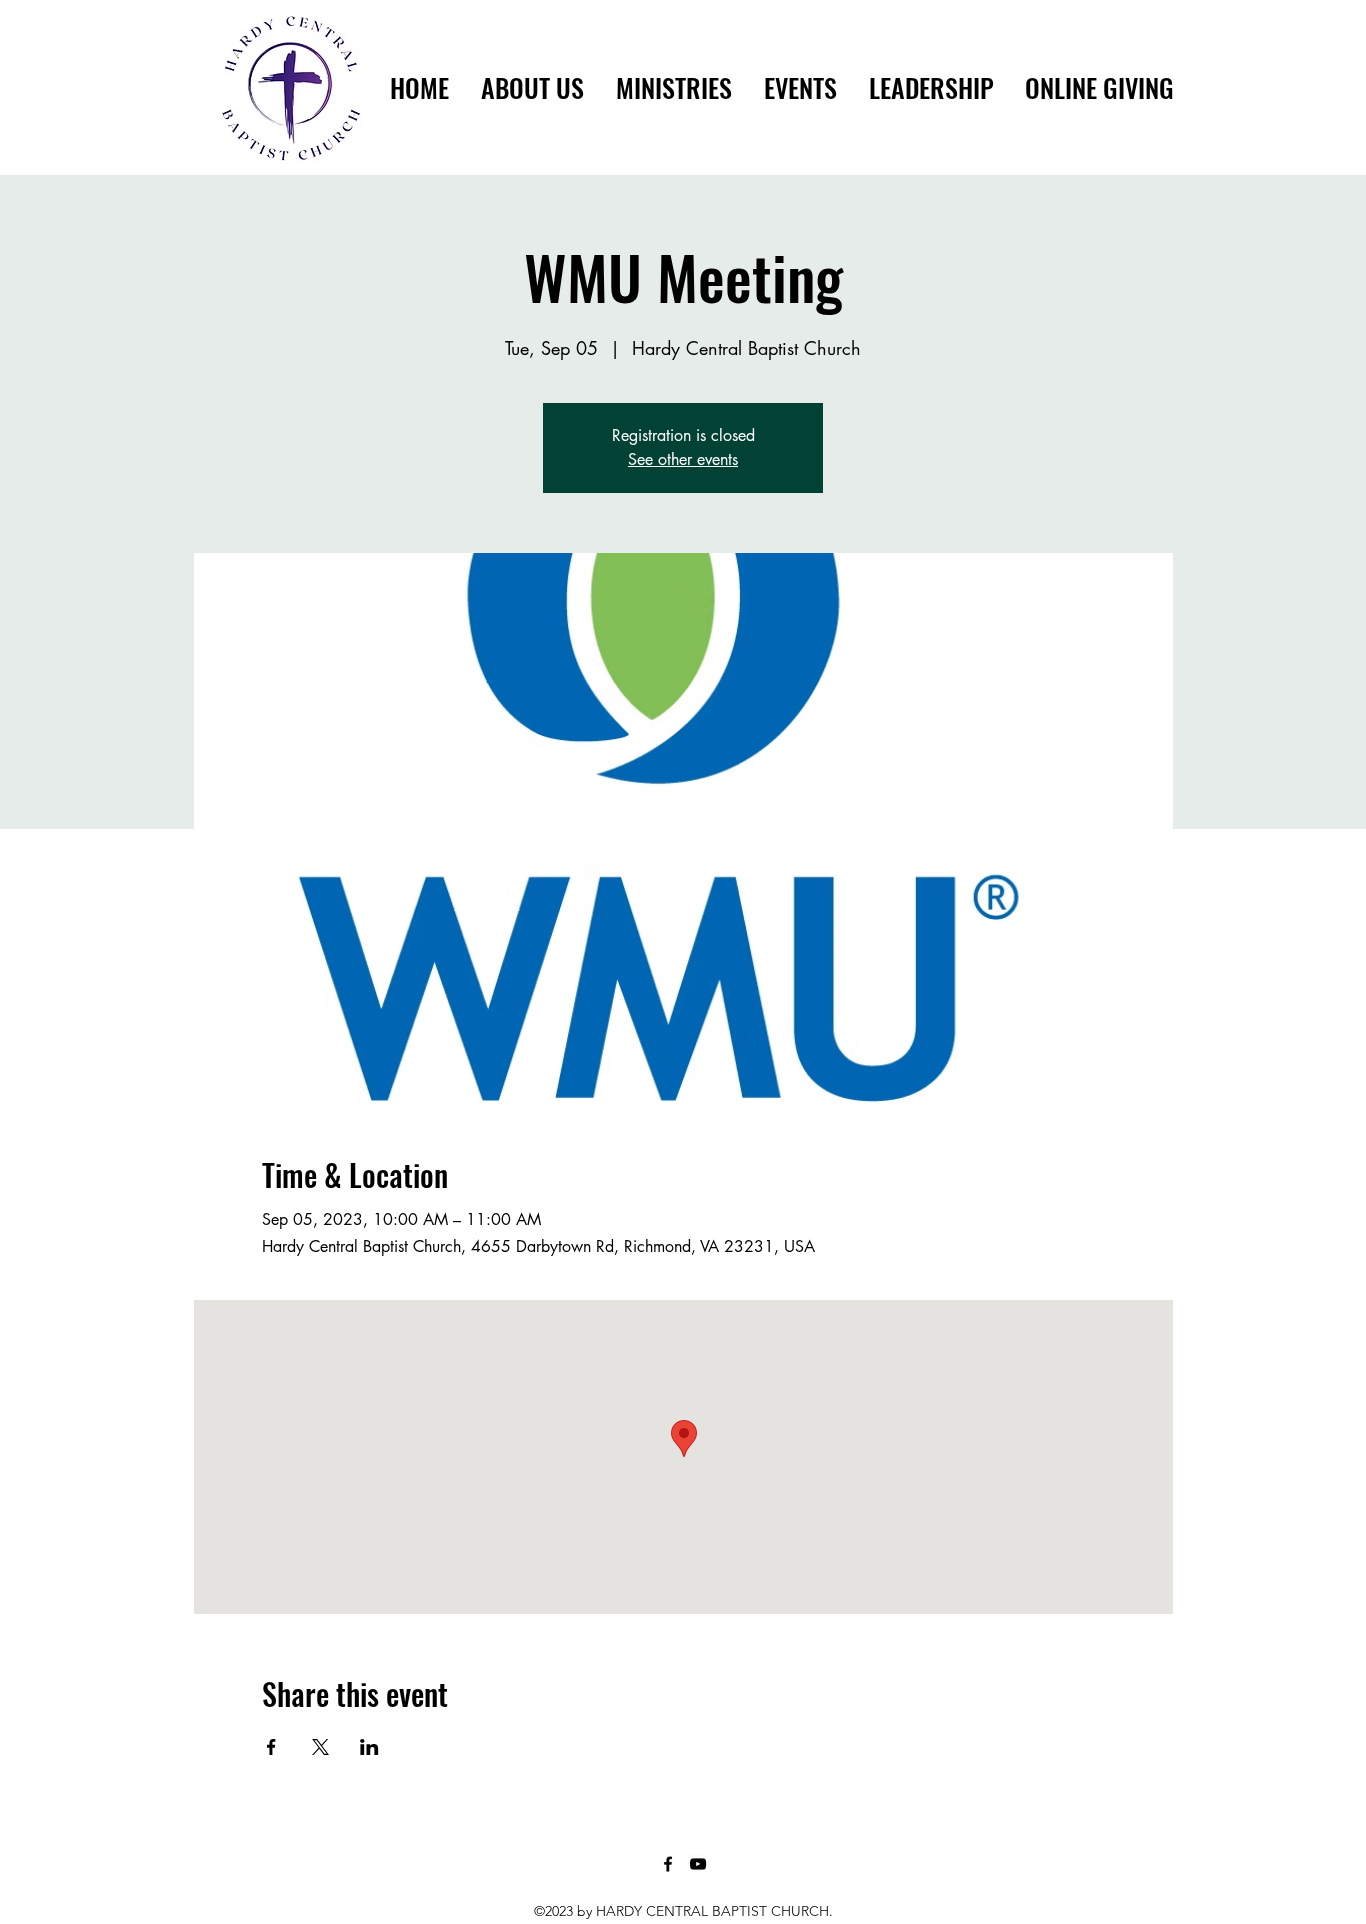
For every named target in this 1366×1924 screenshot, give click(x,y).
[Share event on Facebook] (271, 1747)
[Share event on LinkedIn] (369, 1747)
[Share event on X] (320, 1747)
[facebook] (668, 1864)
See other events (683, 459)
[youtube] (698, 1864)
